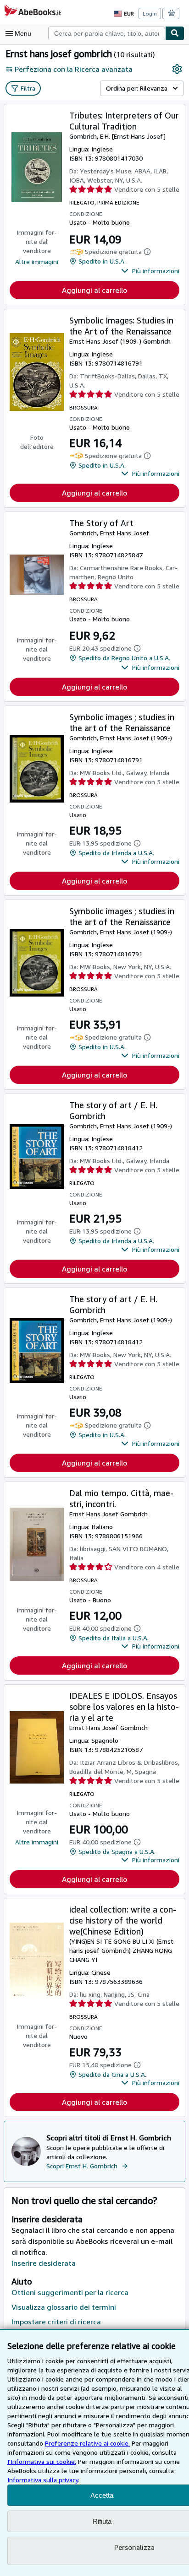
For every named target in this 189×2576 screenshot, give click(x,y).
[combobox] (107, 33)
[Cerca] (175, 33)
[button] (150, 271)
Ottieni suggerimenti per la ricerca (70, 2292)
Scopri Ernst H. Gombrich (82, 2166)
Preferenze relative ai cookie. (87, 2443)
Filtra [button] (28, 88)
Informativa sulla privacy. (43, 2480)
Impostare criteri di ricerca (56, 2322)
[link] (177, 69)
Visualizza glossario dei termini (64, 2307)
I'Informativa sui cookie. (42, 2461)
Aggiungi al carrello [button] (94, 290)
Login (150, 13)
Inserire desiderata (44, 2263)
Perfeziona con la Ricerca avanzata (74, 69)
